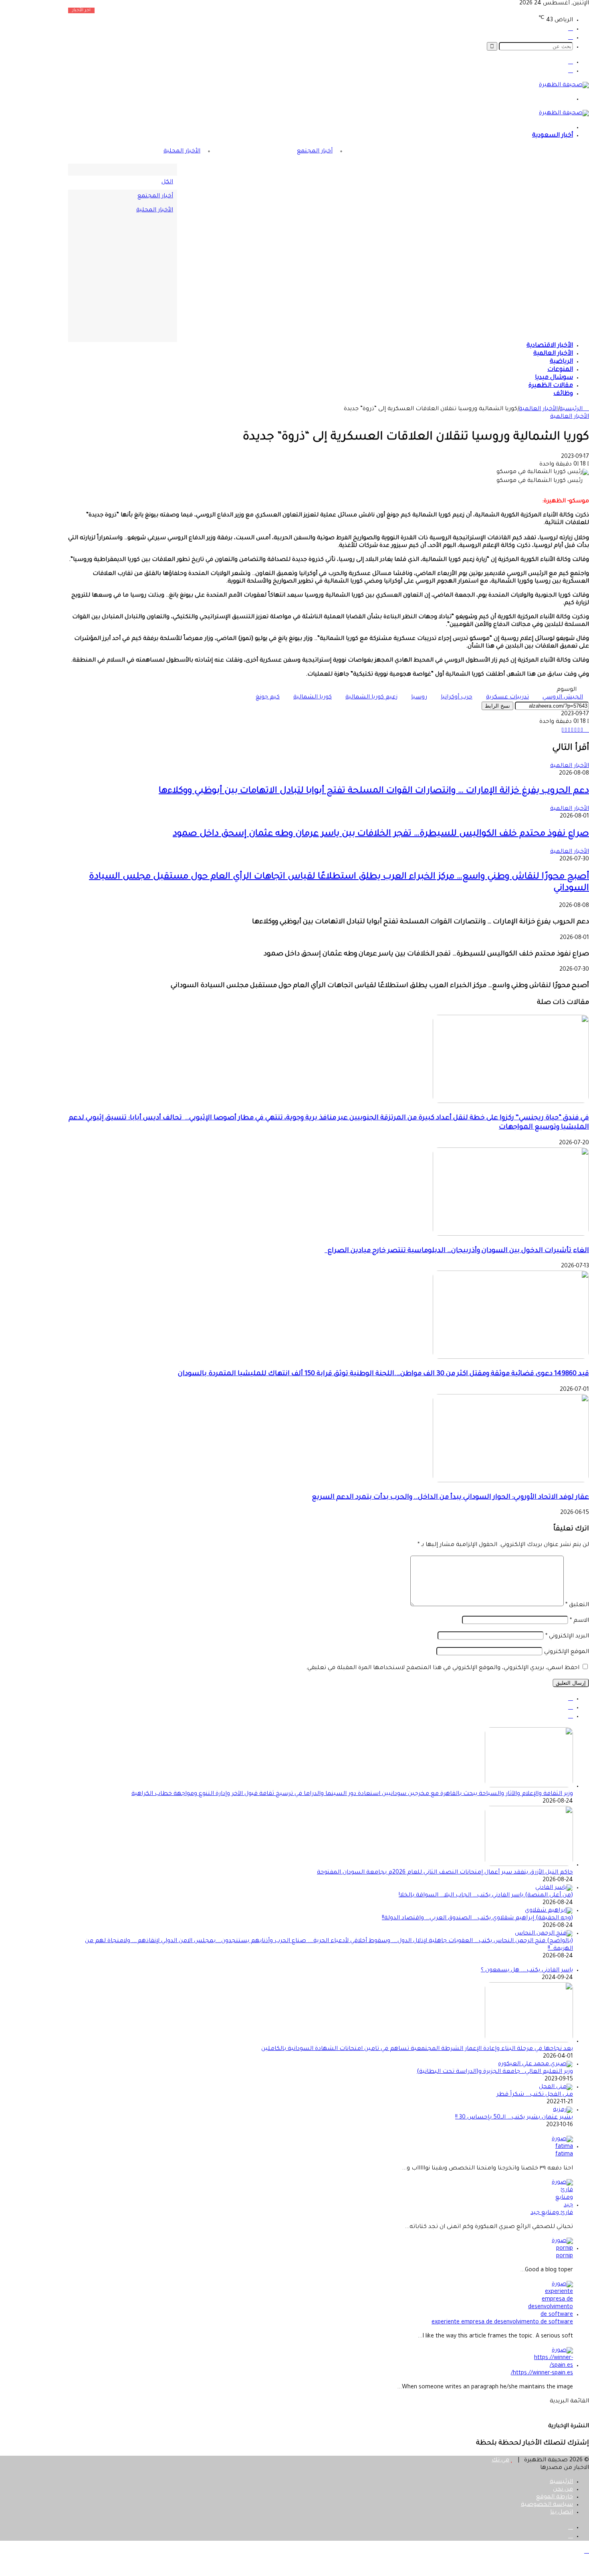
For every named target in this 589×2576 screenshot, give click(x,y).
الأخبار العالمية (553, 354)
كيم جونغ (268, 698)
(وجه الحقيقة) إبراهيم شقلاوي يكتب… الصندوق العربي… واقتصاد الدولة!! (477, 1918)
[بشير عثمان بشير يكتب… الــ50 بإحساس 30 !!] (563, 2110)
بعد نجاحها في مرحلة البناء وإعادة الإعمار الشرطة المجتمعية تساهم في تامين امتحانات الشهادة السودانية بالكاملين (417, 2049)
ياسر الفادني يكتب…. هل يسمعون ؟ (527, 1971)
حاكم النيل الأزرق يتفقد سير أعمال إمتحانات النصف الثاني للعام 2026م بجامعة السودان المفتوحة (445, 1873)
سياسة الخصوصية (547, 2505)
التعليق (577, 1605)
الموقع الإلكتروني (567, 1652)
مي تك (500, 2461)
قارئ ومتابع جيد (552, 2213)
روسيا (419, 698)
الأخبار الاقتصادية (550, 346)
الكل (167, 182)
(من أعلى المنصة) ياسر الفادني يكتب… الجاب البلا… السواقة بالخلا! (486, 1896)
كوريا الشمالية (313, 698)
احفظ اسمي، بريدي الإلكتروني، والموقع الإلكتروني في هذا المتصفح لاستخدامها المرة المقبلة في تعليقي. (443, 1668)
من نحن (563, 2490)
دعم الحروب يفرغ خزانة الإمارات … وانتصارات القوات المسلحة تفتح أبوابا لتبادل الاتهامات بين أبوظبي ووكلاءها (374, 791)
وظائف (563, 394)
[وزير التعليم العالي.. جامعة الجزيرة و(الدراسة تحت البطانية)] (536, 2064)
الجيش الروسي (563, 698)
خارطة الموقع (555, 2497)
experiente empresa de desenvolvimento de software (502, 2323)
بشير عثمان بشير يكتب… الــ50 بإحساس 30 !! (514, 2118)
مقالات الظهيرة (551, 386)
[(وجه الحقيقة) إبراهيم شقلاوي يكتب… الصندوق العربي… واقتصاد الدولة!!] (549, 1911)
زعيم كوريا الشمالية (371, 698)
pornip (565, 2256)
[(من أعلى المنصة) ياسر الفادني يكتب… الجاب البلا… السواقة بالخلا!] (554, 1888)
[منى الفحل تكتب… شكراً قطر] (556, 2087)
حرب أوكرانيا (457, 698)
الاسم (579, 1621)
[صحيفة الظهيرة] (564, 85)
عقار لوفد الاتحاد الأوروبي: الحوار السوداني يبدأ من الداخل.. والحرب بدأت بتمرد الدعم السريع (450, 1498)
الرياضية (561, 362)
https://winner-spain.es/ (542, 2374)
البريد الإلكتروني (567, 1637)
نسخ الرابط (497, 706)
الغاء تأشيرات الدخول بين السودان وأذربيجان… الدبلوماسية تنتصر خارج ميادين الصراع (457, 1251)
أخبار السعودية (553, 136)
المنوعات (560, 370)
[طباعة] (587, 731)
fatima (564, 2155)
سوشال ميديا (554, 378)
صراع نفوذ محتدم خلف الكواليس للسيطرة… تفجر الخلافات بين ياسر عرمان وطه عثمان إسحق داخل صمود (381, 834)
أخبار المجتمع (315, 152)
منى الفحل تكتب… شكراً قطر (535, 2095)
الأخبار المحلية (182, 152)
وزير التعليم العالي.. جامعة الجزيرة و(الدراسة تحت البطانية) (495, 2072)
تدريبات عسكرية (507, 698)
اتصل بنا (562, 2513)
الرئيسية (572, 409)
